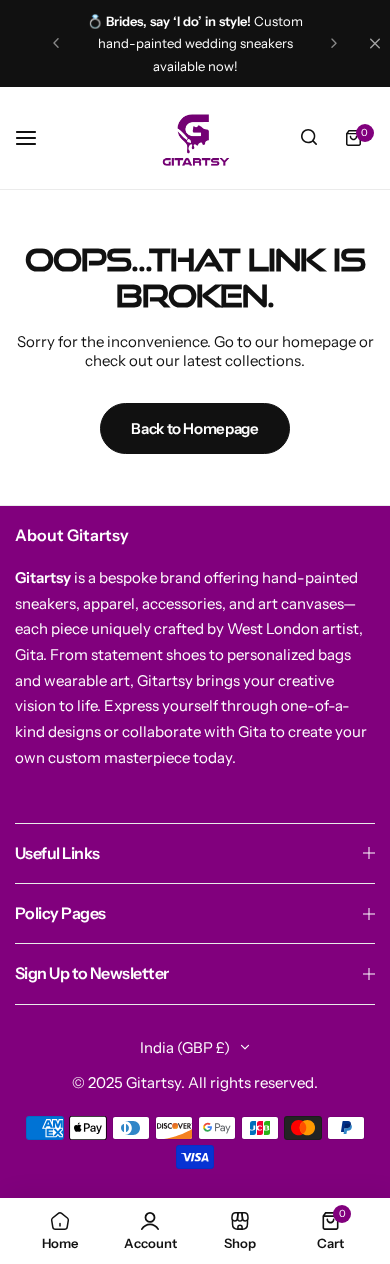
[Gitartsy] (195, 138)
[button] (56, 43)
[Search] (309, 138)
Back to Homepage (194, 428)
